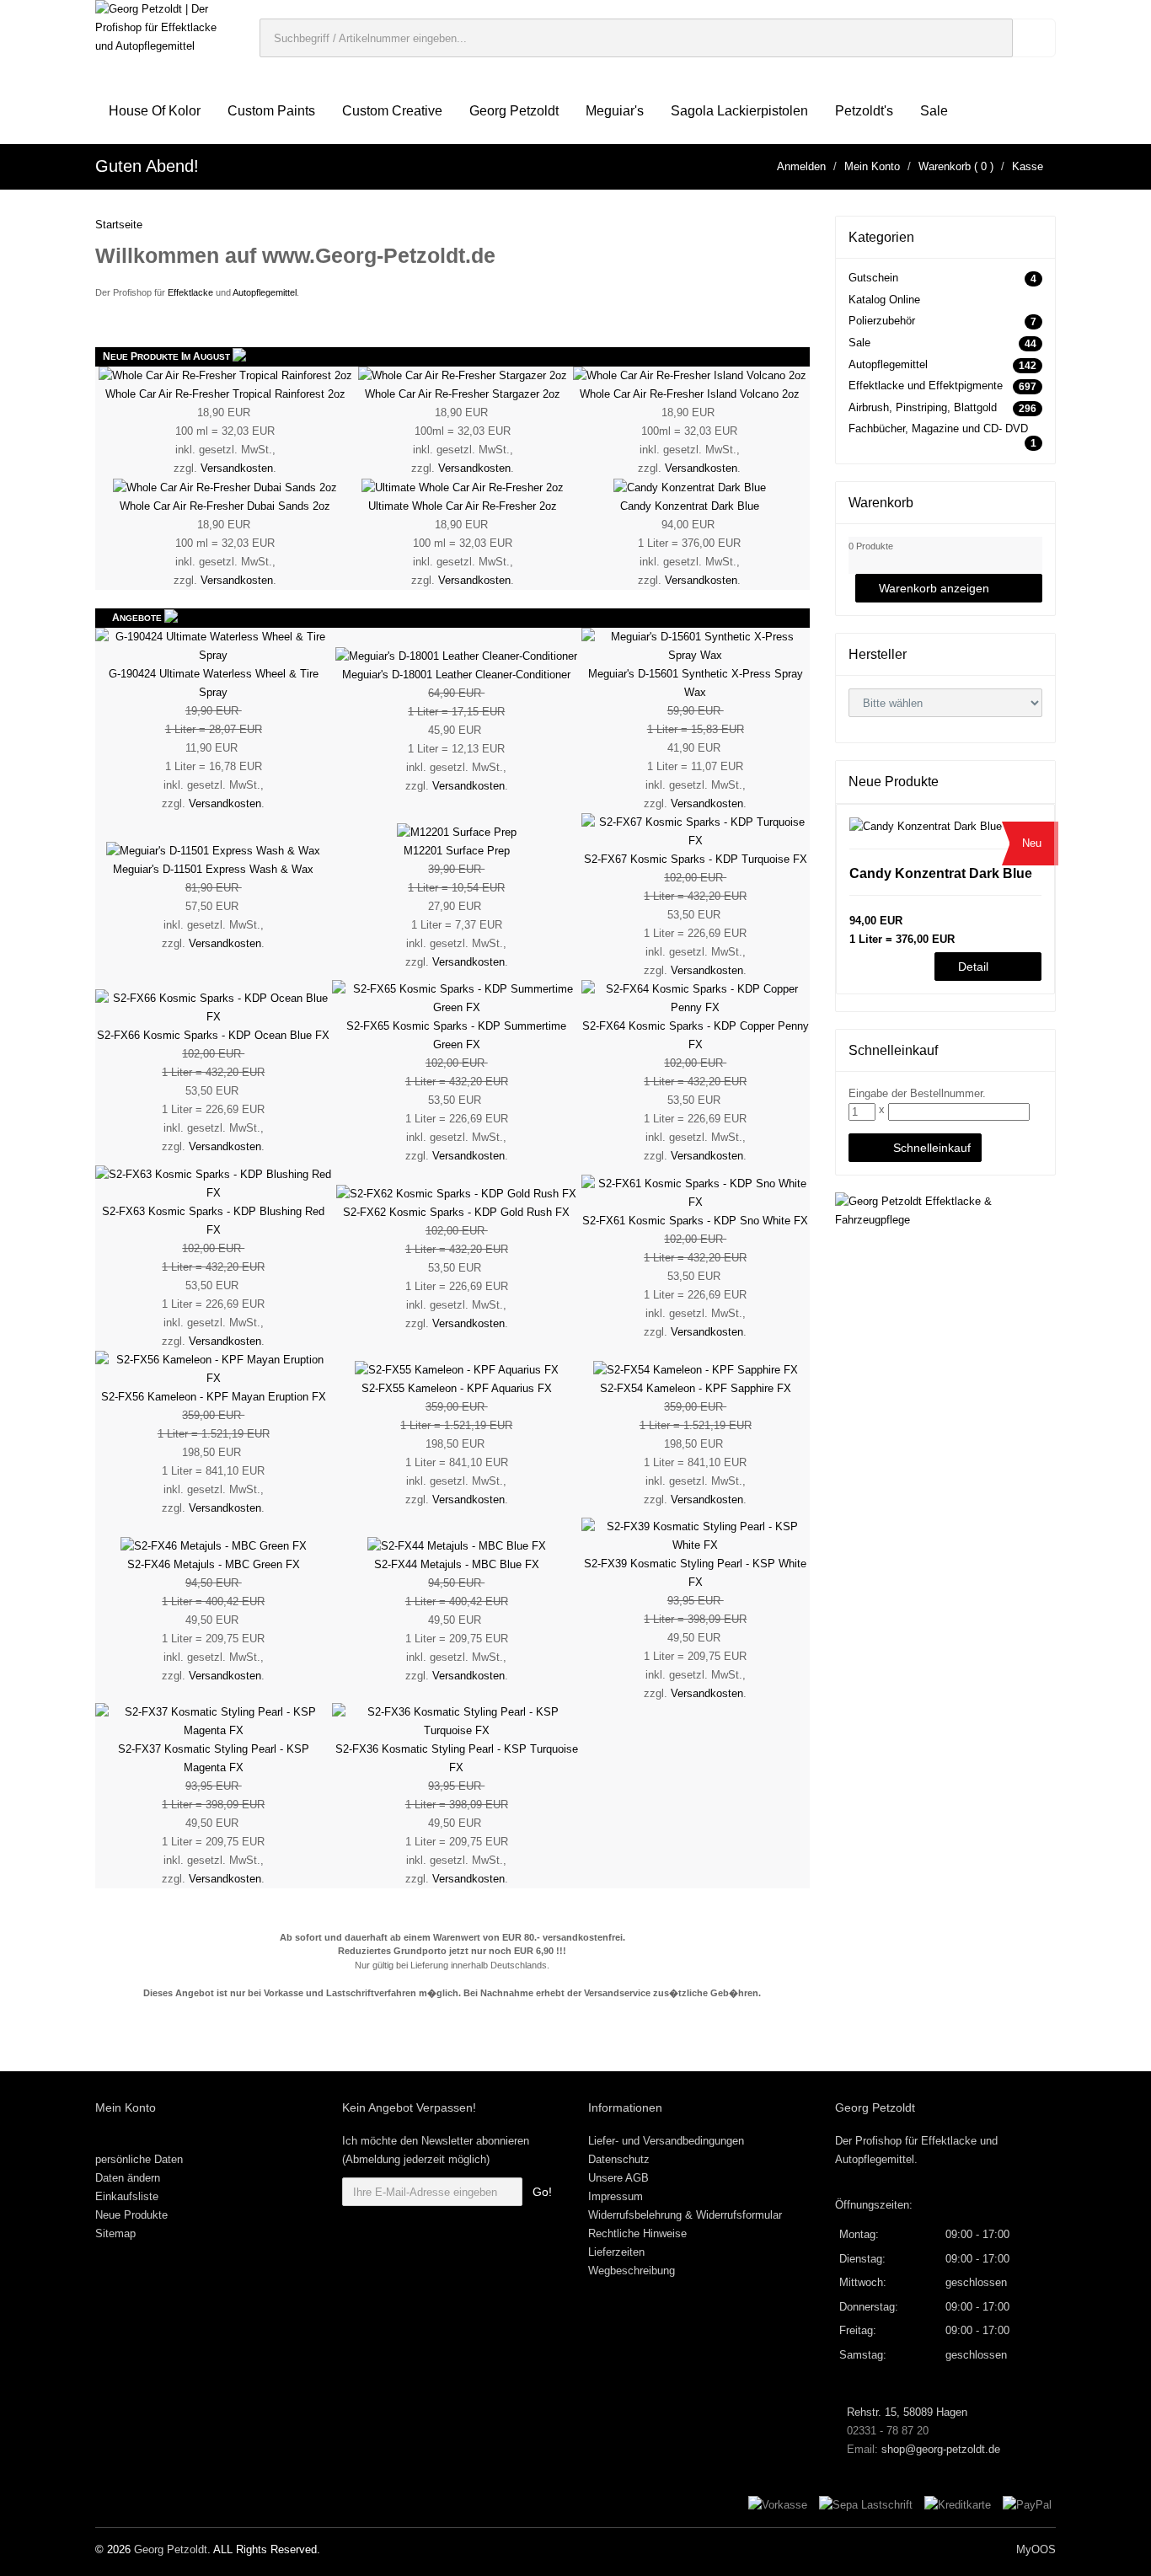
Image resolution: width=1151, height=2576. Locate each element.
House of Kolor (155, 111)
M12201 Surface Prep (457, 851)
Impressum (616, 2196)
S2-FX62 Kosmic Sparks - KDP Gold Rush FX (456, 1212)
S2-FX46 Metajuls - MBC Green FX (214, 1564)
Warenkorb (945, 166)
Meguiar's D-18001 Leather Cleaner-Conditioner (456, 675)
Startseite (119, 225)
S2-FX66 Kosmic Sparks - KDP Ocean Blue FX (213, 1035)
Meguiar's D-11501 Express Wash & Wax (213, 869)
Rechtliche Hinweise (637, 2233)
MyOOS (1036, 2549)
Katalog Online (884, 300)
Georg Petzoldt (514, 111)
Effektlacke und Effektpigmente (926, 386)
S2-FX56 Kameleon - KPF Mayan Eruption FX (214, 1397)
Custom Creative (392, 111)
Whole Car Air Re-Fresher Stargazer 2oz (463, 394)
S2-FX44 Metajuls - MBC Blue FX (457, 1564)
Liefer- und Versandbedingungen (666, 2141)
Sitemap (115, 2233)
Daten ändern (128, 2178)
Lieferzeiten (616, 2252)
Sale (934, 111)
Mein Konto (872, 166)
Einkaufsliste (127, 2196)
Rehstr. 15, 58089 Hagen (905, 2412)
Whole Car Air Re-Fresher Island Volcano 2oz (690, 394)
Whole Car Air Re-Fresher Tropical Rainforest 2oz (225, 394)
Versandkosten (237, 468)
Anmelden (801, 166)
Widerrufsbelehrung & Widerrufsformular (685, 2215)
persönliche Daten (139, 2159)
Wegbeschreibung (632, 2271)
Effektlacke (190, 292)
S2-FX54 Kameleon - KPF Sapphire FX (696, 1388)
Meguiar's (615, 111)
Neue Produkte (131, 2215)
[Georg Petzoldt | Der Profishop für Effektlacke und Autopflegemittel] (165, 27)
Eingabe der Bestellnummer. (917, 1093)
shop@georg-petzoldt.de (941, 2449)
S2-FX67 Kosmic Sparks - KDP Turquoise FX (696, 859)
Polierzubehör (882, 321)
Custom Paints (271, 111)
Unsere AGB (618, 2178)
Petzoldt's (864, 111)
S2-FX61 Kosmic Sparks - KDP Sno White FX (695, 1221)
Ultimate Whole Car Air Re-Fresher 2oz (463, 506)
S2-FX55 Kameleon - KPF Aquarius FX (457, 1388)
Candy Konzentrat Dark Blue (690, 506)
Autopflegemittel (265, 292)
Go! (542, 2192)
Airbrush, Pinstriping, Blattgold (923, 407)
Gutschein (873, 278)
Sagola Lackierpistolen (739, 111)
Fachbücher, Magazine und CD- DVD (938, 428)
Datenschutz (619, 2159)
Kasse (1028, 166)
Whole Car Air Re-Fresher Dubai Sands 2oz (225, 506)
